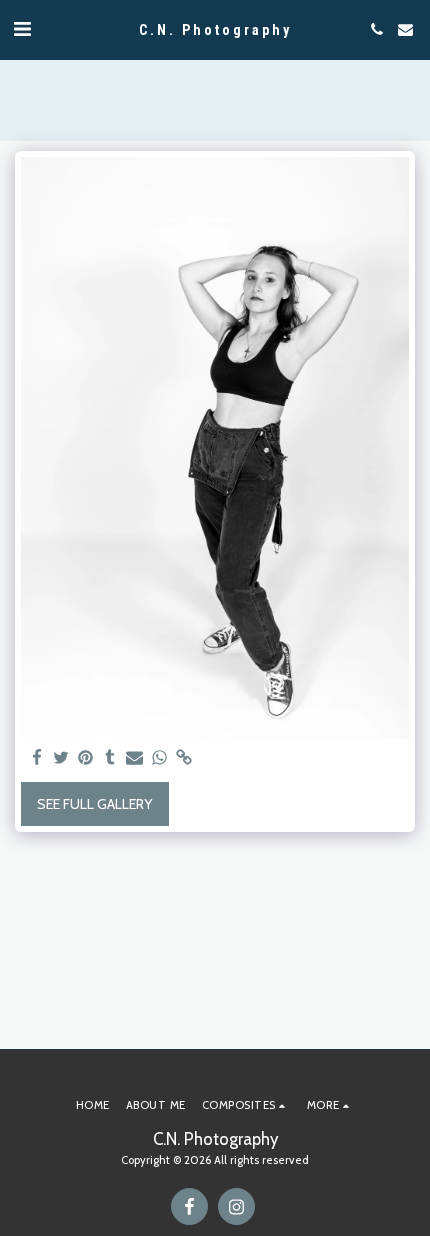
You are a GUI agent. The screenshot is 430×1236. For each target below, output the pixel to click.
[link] (184, 758)
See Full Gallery (94, 804)
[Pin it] (86, 758)
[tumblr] (111, 758)
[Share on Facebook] (37, 758)
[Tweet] (62, 758)
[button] (22, 29)
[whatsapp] (160, 758)
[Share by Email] (135, 758)
